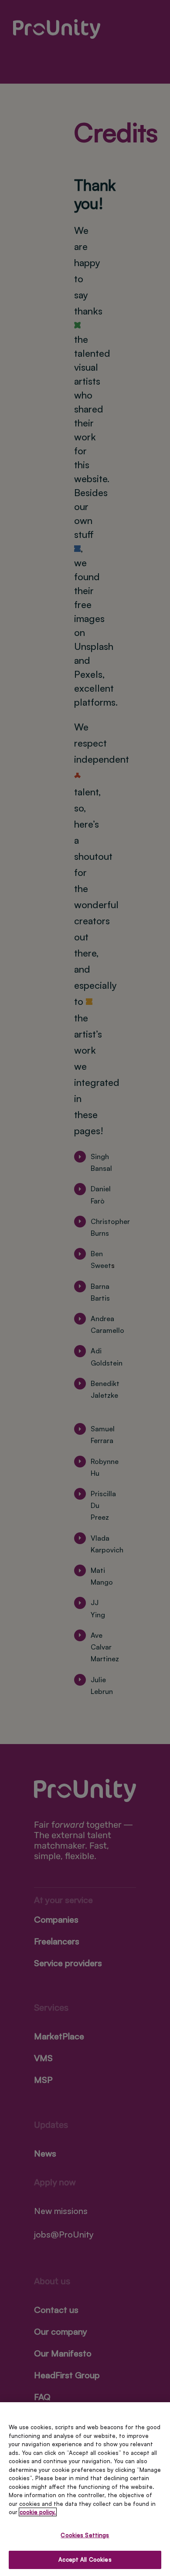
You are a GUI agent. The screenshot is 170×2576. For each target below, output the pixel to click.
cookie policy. (38, 2512)
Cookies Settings (85, 2535)
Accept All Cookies (85, 2559)
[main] (85, 2489)
